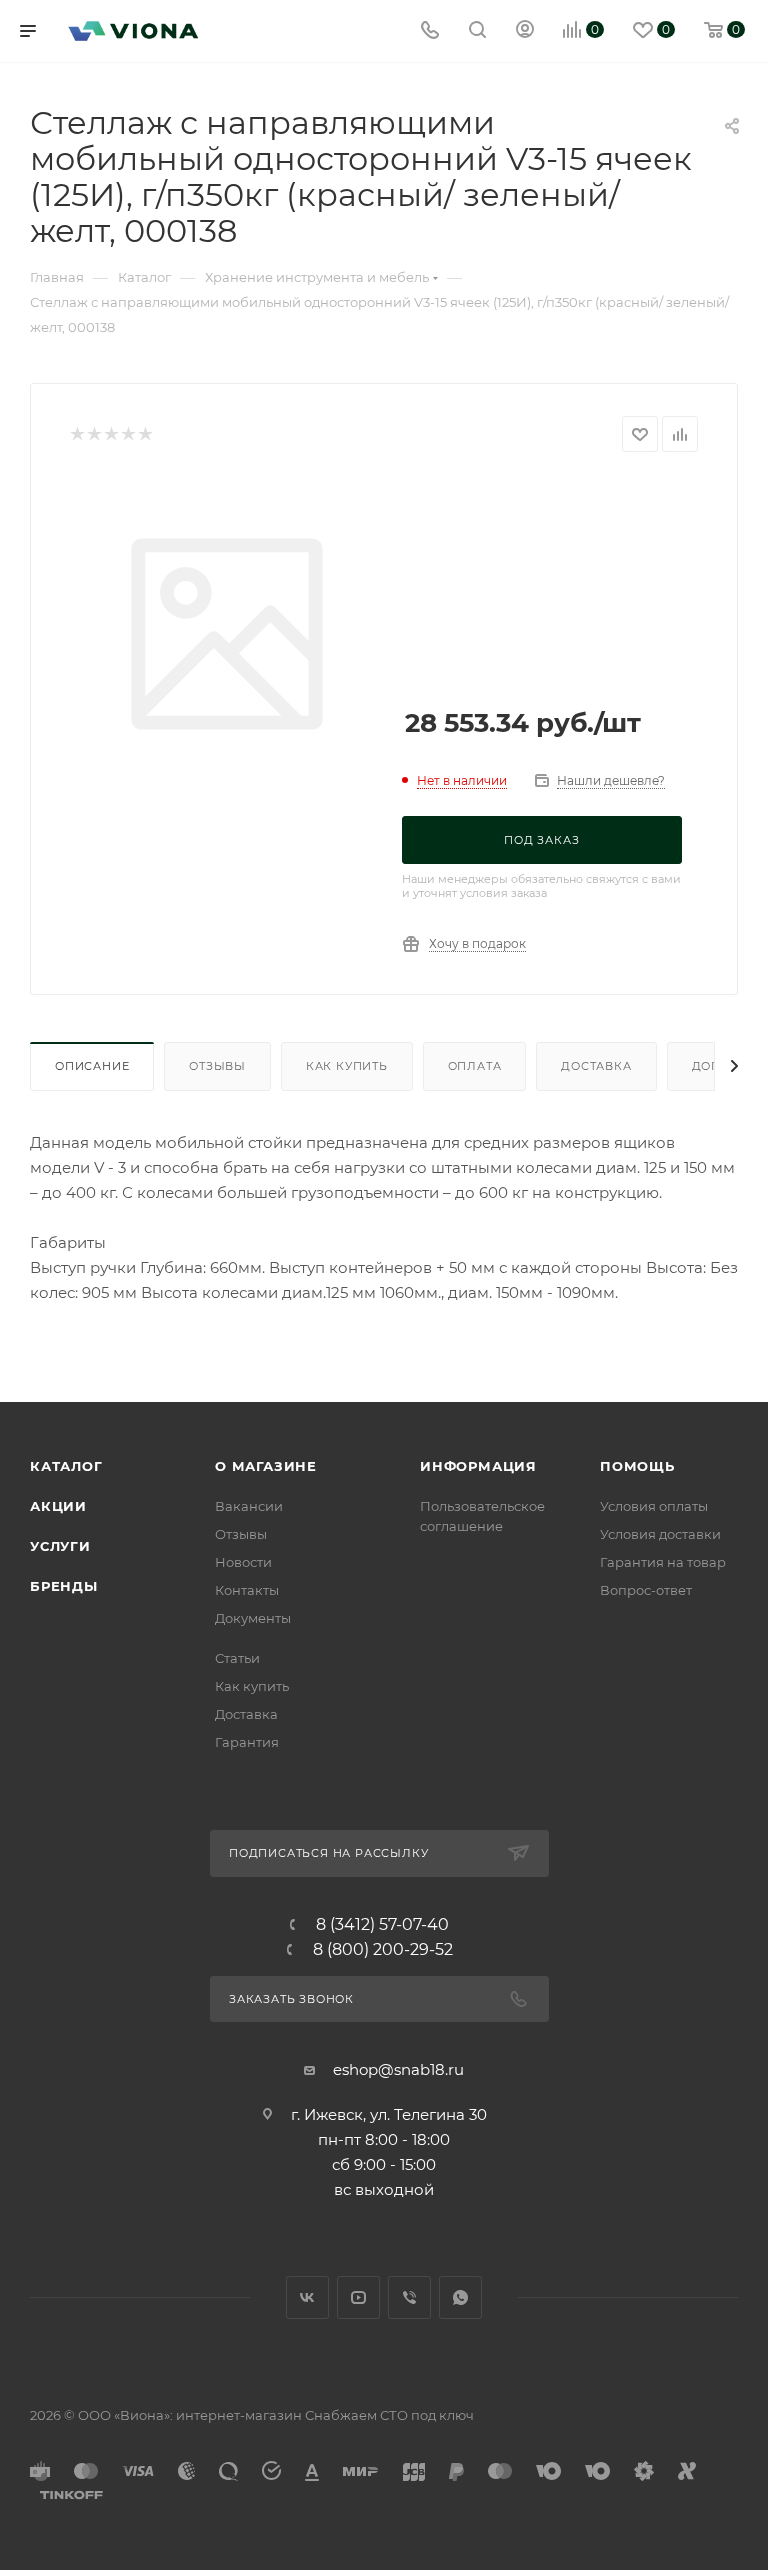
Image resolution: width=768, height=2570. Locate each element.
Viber (409, 2297)
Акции (58, 1506)
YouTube (358, 2297)
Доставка (596, 1066)
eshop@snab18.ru (398, 2069)
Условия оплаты (654, 1506)
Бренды (64, 1586)
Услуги (60, 1546)
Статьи (237, 1658)
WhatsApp (460, 2297)
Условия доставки (660, 1534)
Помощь (637, 1466)
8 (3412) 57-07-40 (382, 1925)
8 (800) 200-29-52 (383, 1950)
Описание (92, 1066)
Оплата (475, 1066)
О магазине (266, 1466)
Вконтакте (307, 2297)
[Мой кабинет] (525, 31)
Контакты (247, 1590)
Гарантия (247, 1742)
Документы (253, 1618)
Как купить (347, 1066)
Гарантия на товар (663, 1562)
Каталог (66, 1466)
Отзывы (217, 1066)
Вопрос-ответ (646, 1590)
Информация (478, 1466)
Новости (243, 1562)
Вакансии (249, 1506)
